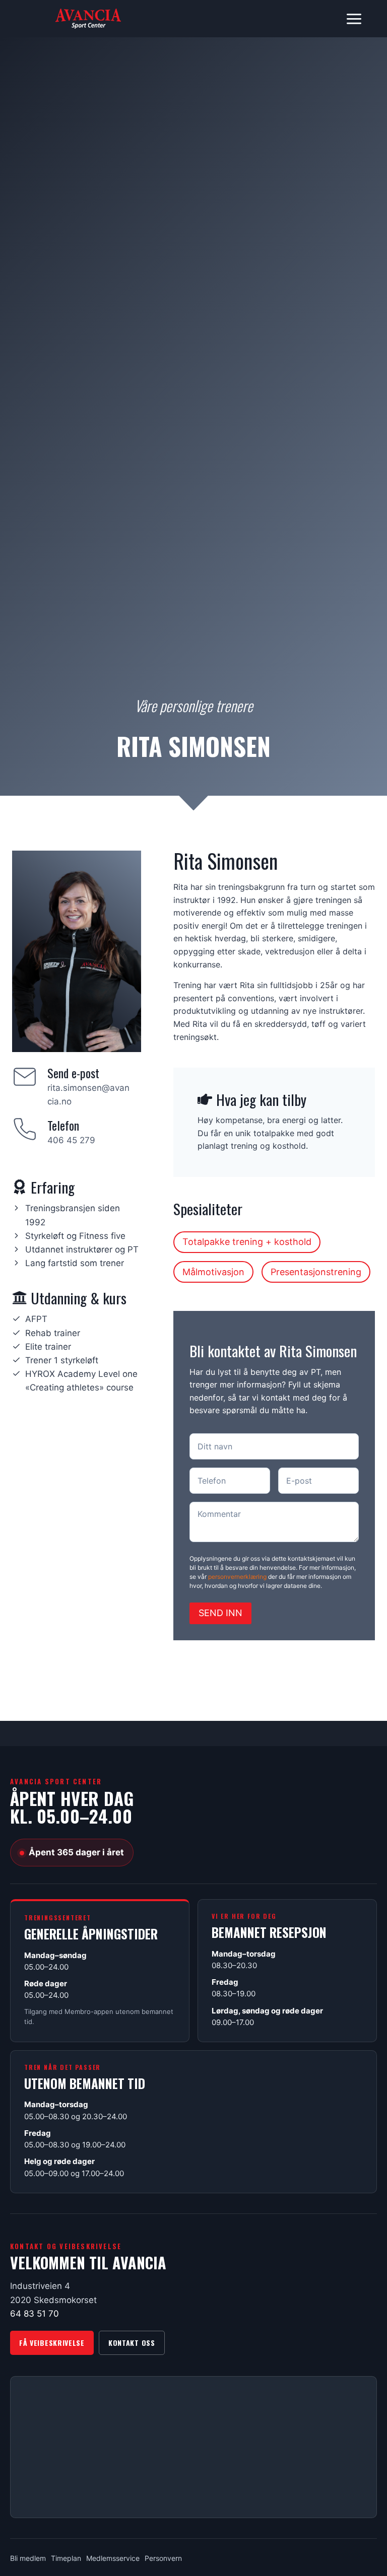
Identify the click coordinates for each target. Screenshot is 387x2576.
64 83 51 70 (35, 2314)
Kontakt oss (132, 2343)
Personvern (163, 2558)
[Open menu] (354, 19)
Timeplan (66, 2558)
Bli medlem (28, 2558)
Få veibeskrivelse (52, 2343)
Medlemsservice (113, 2558)
